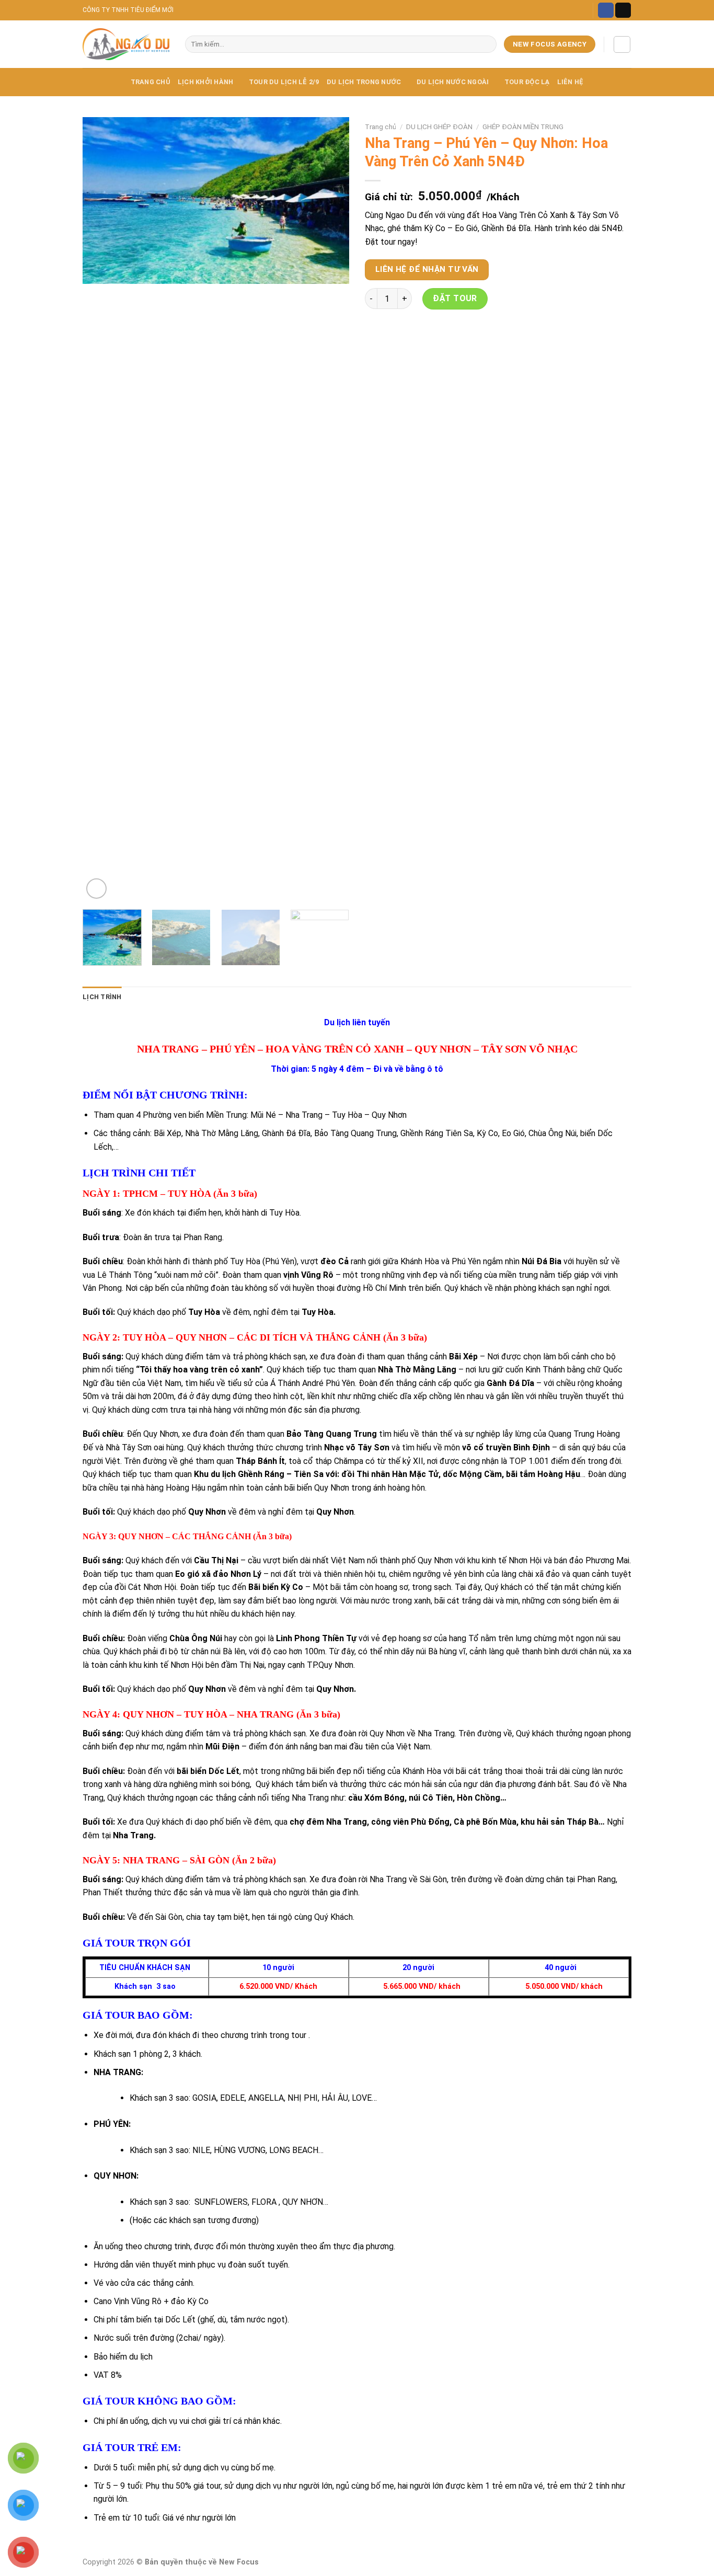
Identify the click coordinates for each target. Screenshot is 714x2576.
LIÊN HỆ (571, 82)
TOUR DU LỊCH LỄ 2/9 (284, 82)
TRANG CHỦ (151, 82)
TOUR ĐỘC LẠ (527, 82)
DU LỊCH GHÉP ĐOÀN (439, 127)
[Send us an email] (623, 10)
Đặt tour (455, 298)
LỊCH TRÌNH (102, 997)
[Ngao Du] (126, 44)
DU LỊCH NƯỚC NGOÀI (453, 82)
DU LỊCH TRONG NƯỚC (364, 82)
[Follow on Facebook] (606, 10)
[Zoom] (96, 889)
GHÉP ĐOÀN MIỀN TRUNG (523, 127)
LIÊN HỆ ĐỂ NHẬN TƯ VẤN (427, 269)
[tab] (102, 997)
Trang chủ (381, 127)
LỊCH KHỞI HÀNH (206, 82)
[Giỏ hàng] (622, 44)
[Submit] (487, 44)
